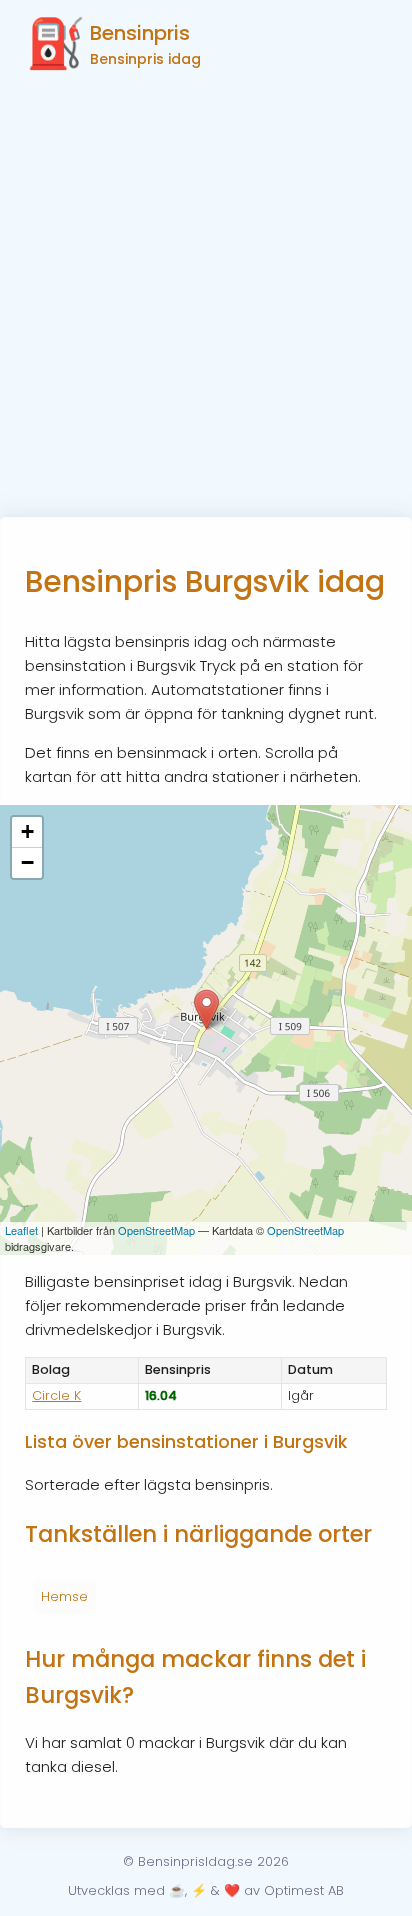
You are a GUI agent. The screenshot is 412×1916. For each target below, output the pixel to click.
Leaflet (21, 1230)
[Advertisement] (206, 301)
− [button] (27, 862)
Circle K (56, 1395)
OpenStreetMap (156, 1230)
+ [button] (27, 831)
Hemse (64, 1596)
